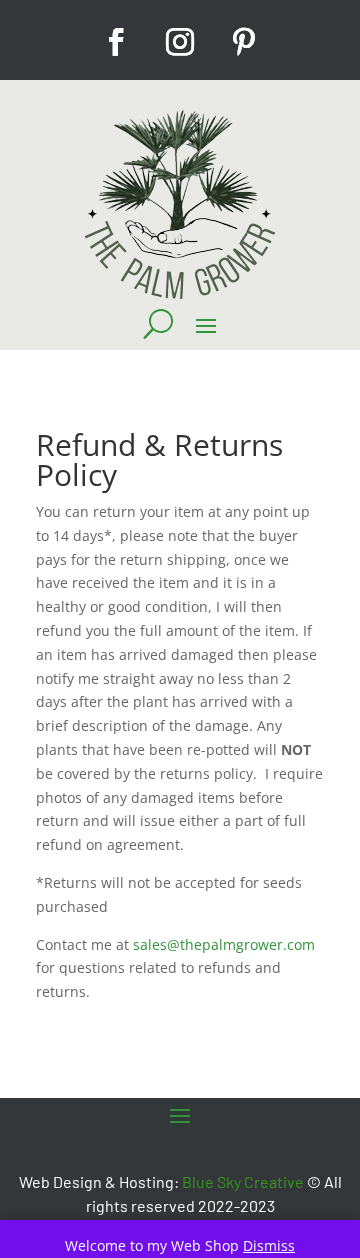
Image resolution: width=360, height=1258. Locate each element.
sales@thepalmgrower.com (224, 944)
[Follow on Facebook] (116, 42)
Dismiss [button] (269, 1245)
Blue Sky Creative (243, 1181)
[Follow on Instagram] (180, 42)
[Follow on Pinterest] (244, 42)
